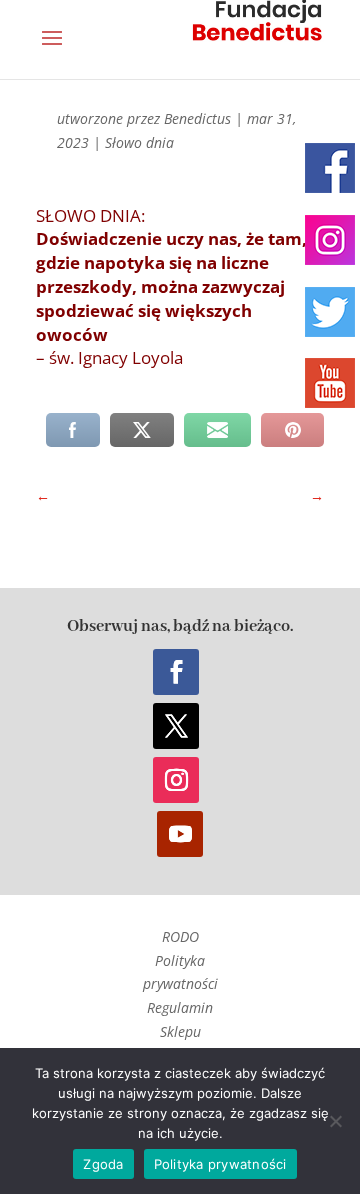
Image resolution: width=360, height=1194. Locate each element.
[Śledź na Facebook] (176, 672)
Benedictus (197, 118)
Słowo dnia (139, 142)
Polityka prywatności (220, 1164)
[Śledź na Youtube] (180, 834)
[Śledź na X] (176, 726)
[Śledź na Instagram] (176, 780)
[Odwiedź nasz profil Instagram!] (330, 240)
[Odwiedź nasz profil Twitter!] (330, 312)
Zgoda (103, 1164)
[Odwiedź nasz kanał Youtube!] (330, 383)
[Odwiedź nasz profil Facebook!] (330, 168)
